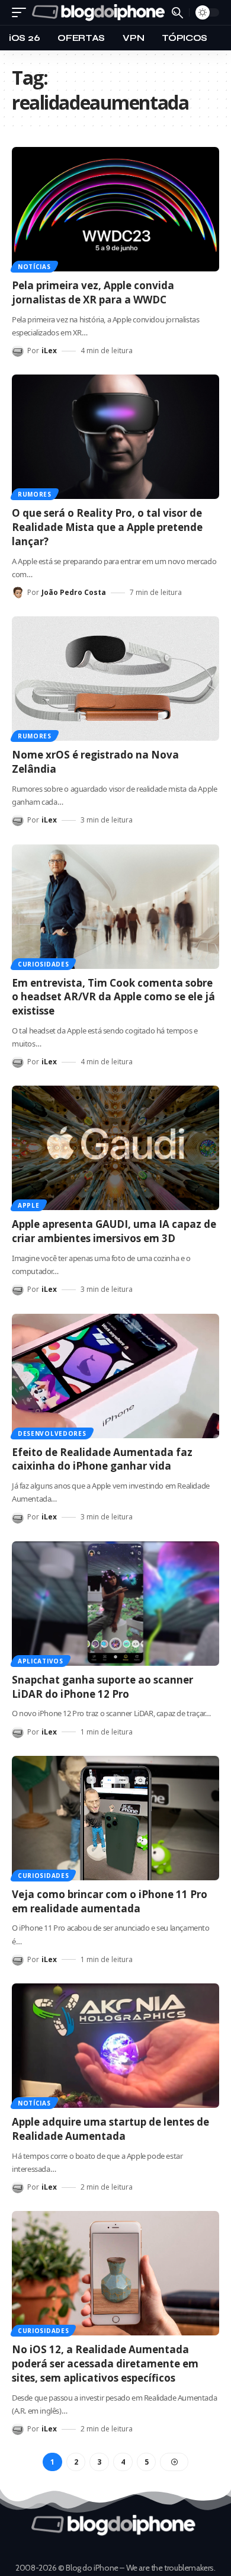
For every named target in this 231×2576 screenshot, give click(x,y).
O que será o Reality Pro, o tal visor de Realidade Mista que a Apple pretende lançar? (107, 527)
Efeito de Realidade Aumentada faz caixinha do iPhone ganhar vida (102, 1459)
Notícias (34, 267)
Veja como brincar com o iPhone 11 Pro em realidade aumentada (110, 1901)
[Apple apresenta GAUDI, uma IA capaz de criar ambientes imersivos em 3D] (115, 1148)
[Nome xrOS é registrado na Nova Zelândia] (115, 679)
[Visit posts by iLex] (18, 351)
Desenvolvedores (52, 1433)
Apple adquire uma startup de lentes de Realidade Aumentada (110, 2129)
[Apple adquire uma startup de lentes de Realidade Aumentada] (115, 2046)
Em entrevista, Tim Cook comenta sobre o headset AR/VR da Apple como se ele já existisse (113, 997)
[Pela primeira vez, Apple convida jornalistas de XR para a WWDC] (115, 209)
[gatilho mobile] (22, 12)
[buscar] (177, 13)
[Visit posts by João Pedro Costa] (18, 593)
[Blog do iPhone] (100, 12)
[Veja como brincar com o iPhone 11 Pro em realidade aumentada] (115, 1818)
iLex (49, 351)
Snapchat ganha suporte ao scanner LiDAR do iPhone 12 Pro (102, 1687)
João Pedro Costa (74, 592)
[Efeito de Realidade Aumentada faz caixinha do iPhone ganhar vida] (115, 1376)
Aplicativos (41, 1661)
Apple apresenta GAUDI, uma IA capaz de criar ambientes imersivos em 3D (114, 1231)
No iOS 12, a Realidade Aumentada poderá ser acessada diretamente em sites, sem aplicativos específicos (105, 2364)
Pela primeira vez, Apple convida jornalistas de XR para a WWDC (93, 292)
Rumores (35, 494)
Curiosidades (43, 964)
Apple (29, 1205)
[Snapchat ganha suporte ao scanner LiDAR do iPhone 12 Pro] (115, 1604)
